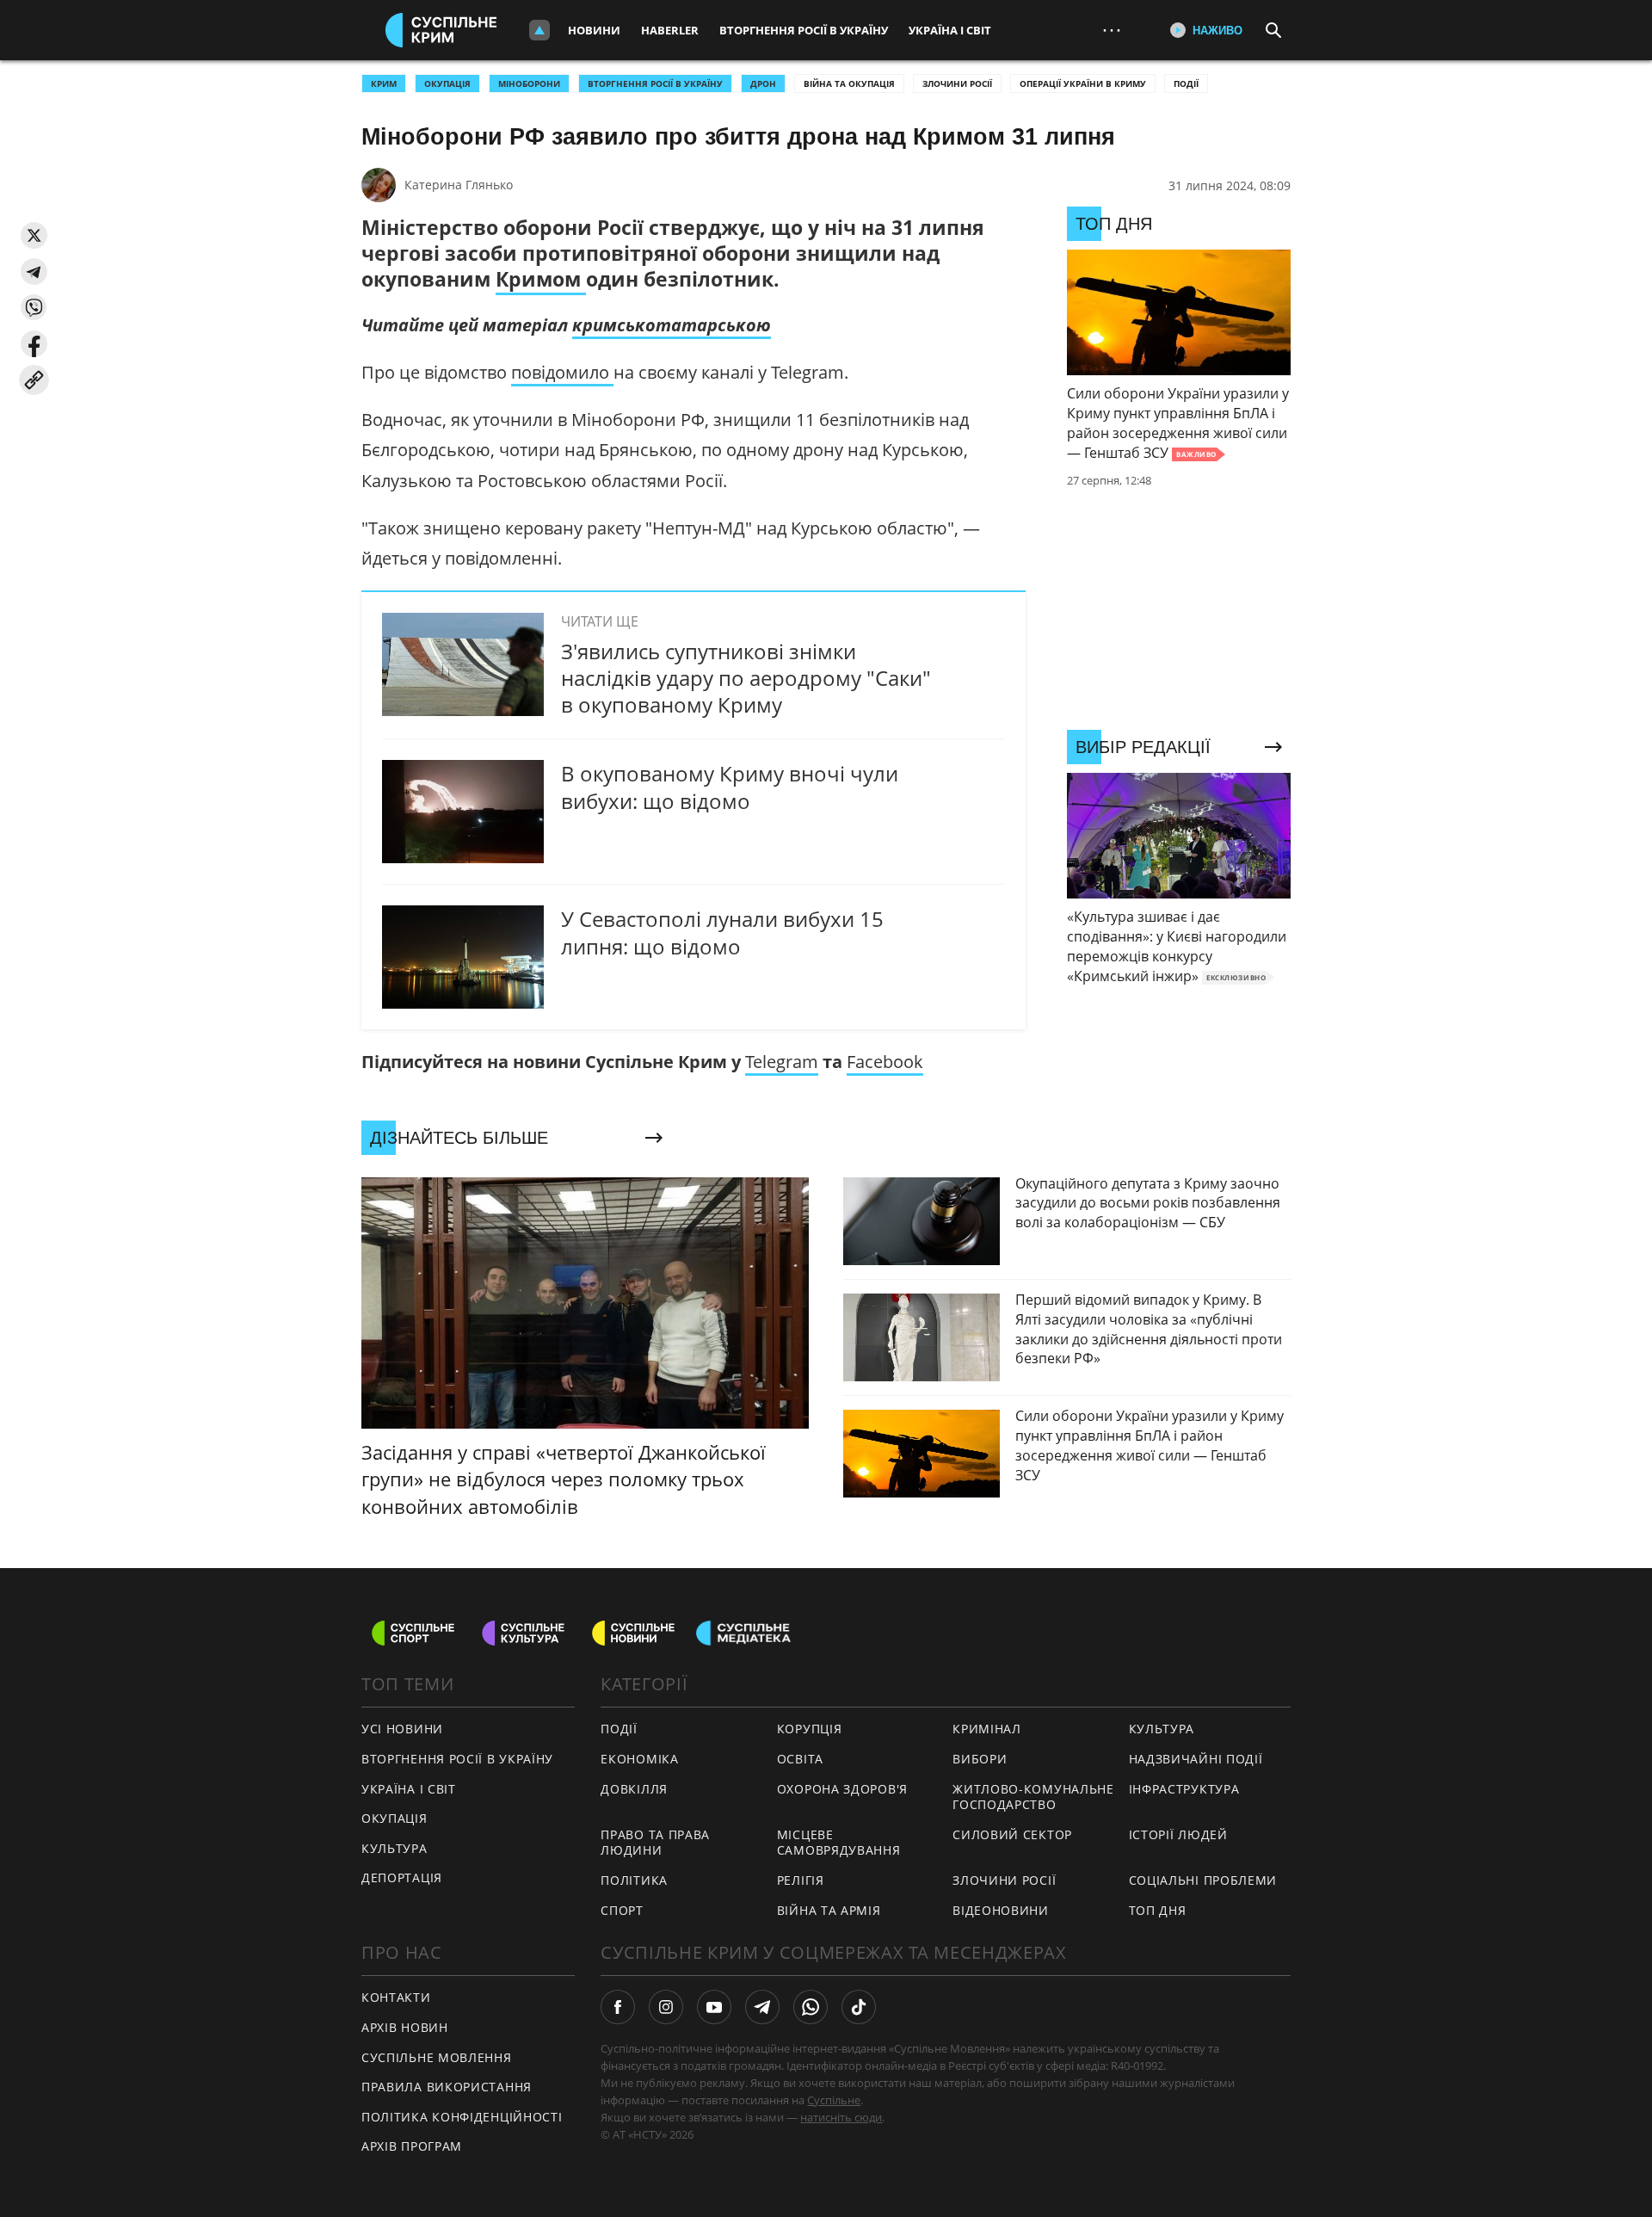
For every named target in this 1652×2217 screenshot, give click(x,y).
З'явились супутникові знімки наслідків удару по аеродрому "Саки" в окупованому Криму (746, 678)
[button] (34, 235)
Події (1186, 83)
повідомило (562, 372)
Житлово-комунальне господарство (1033, 1797)
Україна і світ (950, 30)
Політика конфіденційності (462, 2117)
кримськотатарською (672, 325)
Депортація (402, 1877)
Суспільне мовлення (437, 2057)
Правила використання (447, 2087)
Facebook (885, 1062)
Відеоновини (1001, 1910)
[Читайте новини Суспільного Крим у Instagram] (666, 2007)
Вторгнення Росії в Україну (804, 30)
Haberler (670, 30)
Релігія (801, 1880)
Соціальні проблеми (1203, 1880)
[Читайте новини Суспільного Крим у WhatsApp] (811, 2007)
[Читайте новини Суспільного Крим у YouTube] (714, 2007)
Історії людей (1178, 1834)
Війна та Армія (829, 1910)
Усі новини (402, 1729)
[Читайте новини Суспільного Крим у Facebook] (618, 2007)
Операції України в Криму (1083, 83)
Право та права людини (655, 1843)
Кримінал (987, 1729)
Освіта (800, 1759)
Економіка (639, 1759)
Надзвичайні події (1196, 1759)
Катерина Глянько (459, 185)
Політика (634, 1880)
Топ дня (1158, 1910)
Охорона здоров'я (842, 1789)
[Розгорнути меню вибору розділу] (539, 30)
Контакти (396, 1997)
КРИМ (384, 83)
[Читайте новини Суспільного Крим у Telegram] (762, 2007)
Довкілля (634, 1789)
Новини (594, 30)
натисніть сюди (841, 2117)
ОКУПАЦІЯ (447, 83)
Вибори (980, 1759)
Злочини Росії (957, 83)
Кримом (541, 279)
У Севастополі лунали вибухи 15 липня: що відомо (722, 932)
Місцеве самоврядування (839, 1843)
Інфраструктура (1184, 1789)
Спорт (622, 1910)
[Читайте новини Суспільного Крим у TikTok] (859, 2007)
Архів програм (412, 2146)
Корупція (810, 1729)
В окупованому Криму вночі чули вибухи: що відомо (730, 787)
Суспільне (834, 2100)
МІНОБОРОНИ (529, 83)
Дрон (763, 83)
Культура (395, 1848)
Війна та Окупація (849, 83)
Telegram (782, 1062)
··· (1112, 30)
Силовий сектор (1012, 1834)
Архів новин (405, 2027)
